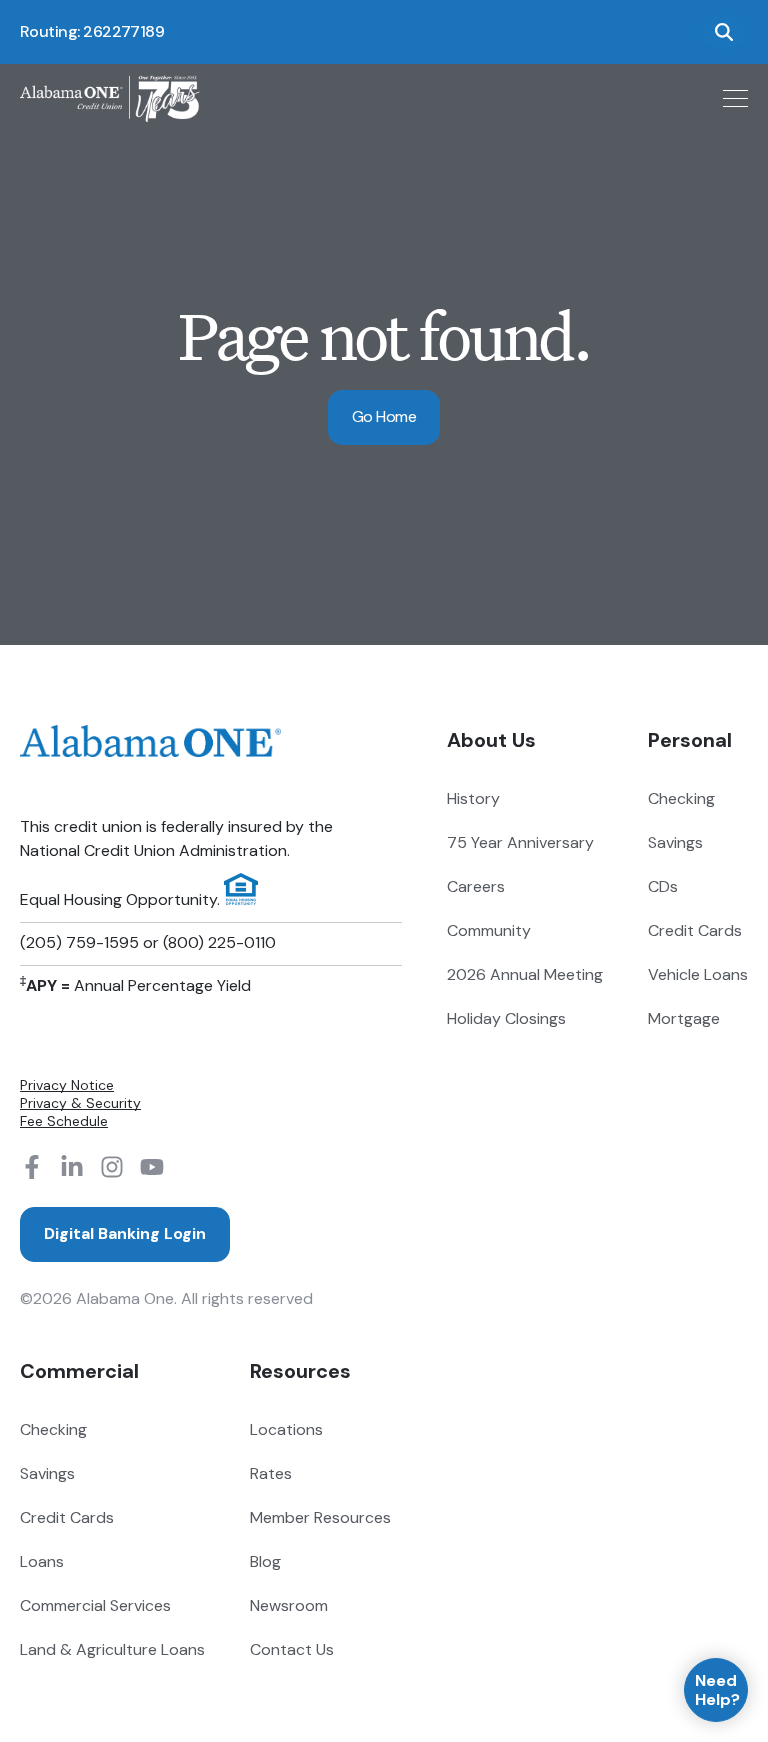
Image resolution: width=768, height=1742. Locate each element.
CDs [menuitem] (663, 886)
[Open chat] (716, 1690)
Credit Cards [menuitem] (695, 930)
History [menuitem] (473, 798)
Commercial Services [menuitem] (95, 1605)
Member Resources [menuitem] (320, 1517)
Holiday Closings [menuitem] (506, 1018)
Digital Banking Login (125, 1233)
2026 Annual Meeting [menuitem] (525, 974)
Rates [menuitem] (271, 1473)
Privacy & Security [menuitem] (80, 1103)
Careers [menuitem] (476, 886)
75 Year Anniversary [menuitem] (520, 842)
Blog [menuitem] (265, 1561)
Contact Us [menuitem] (292, 1649)
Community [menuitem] (489, 930)
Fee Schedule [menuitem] (64, 1121)
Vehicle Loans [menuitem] (698, 974)
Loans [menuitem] (42, 1561)
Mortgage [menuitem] (684, 1018)
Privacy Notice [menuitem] (67, 1085)
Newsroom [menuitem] (289, 1605)
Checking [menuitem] (681, 798)
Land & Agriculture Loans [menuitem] (112, 1649)
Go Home (384, 416)
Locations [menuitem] (286, 1429)
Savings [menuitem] (675, 842)
